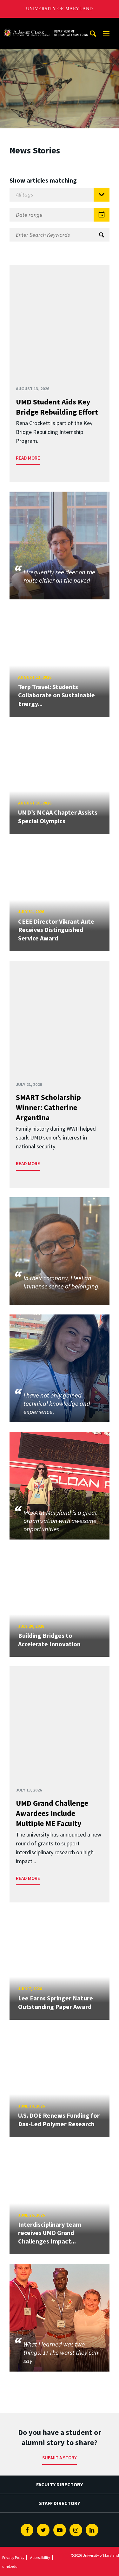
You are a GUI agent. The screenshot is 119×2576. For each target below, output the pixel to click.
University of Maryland (60, 9)
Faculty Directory (60, 2484)
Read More (28, 458)
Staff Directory (60, 2503)
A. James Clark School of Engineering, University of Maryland (45, 24)
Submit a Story (60, 2458)
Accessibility (40, 2557)
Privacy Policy (13, 2557)
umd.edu (10, 2566)
